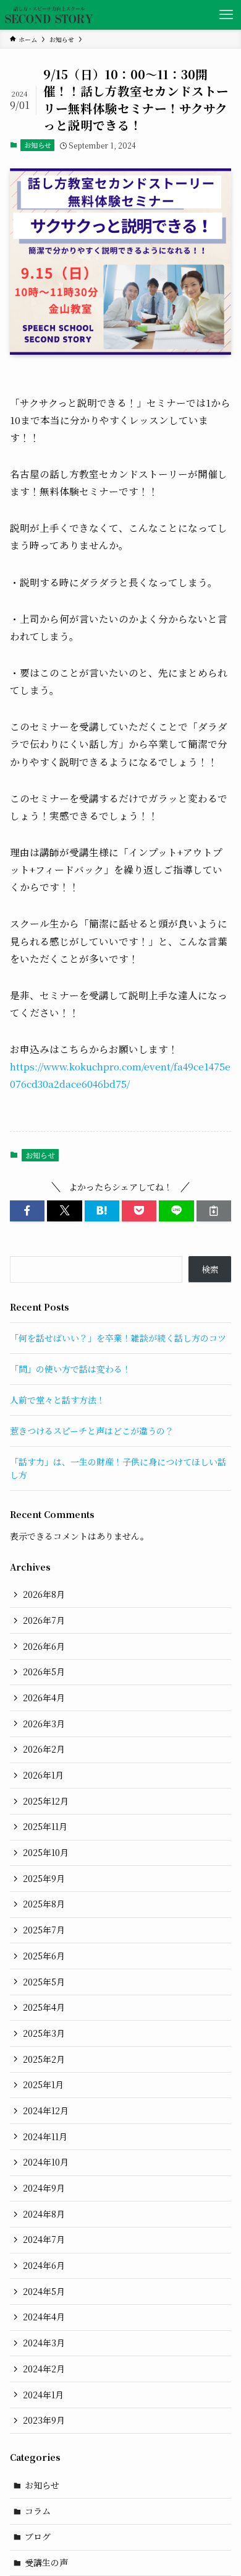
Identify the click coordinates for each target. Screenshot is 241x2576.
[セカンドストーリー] (49, 15)
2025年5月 (44, 1982)
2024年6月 (44, 2265)
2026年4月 (44, 1698)
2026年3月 (44, 1724)
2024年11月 (45, 2136)
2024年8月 (44, 2214)
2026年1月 (43, 1775)
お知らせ (38, 145)
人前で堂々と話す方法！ (57, 1400)
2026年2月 (44, 1749)
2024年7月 (44, 2239)
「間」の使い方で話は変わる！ (70, 1369)
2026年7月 (44, 1620)
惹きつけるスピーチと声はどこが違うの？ (92, 1431)
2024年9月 (44, 2188)
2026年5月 (44, 1672)
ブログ (38, 2536)
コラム (38, 2511)
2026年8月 (44, 1594)
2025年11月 (45, 1826)
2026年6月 (44, 1646)
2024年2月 (44, 2369)
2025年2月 (44, 2059)
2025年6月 (44, 1956)
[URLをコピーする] (214, 1211)
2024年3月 (44, 2343)
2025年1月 (43, 2084)
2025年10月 (46, 1852)
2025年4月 (44, 2007)
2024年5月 (44, 2291)
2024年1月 (43, 2395)
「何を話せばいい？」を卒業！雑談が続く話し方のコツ (118, 1338)
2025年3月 (44, 2033)
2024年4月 (44, 2317)
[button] (27, 1211)
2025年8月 (44, 1904)
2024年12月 (46, 2110)
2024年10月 (46, 2162)
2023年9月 (44, 2420)
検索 (210, 1269)
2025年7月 (44, 1930)
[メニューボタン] (226, 15)
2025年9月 (44, 1878)
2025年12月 (46, 1801)
